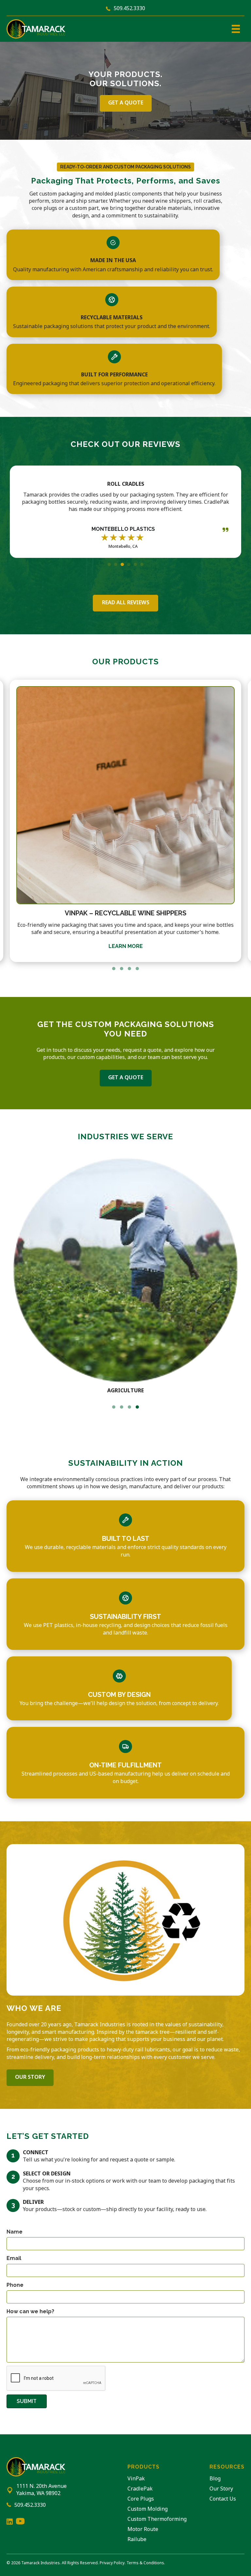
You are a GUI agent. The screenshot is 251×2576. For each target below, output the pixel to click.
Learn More (126, 947)
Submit (27, 2401)
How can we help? (30, 2311)
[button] (109, 564)
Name (15, 2232)
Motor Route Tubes (126, 913)
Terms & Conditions (145, 2563)
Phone (15, 2285)
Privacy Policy (112, 2563)
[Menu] (236, 29)
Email (14, 2258)
